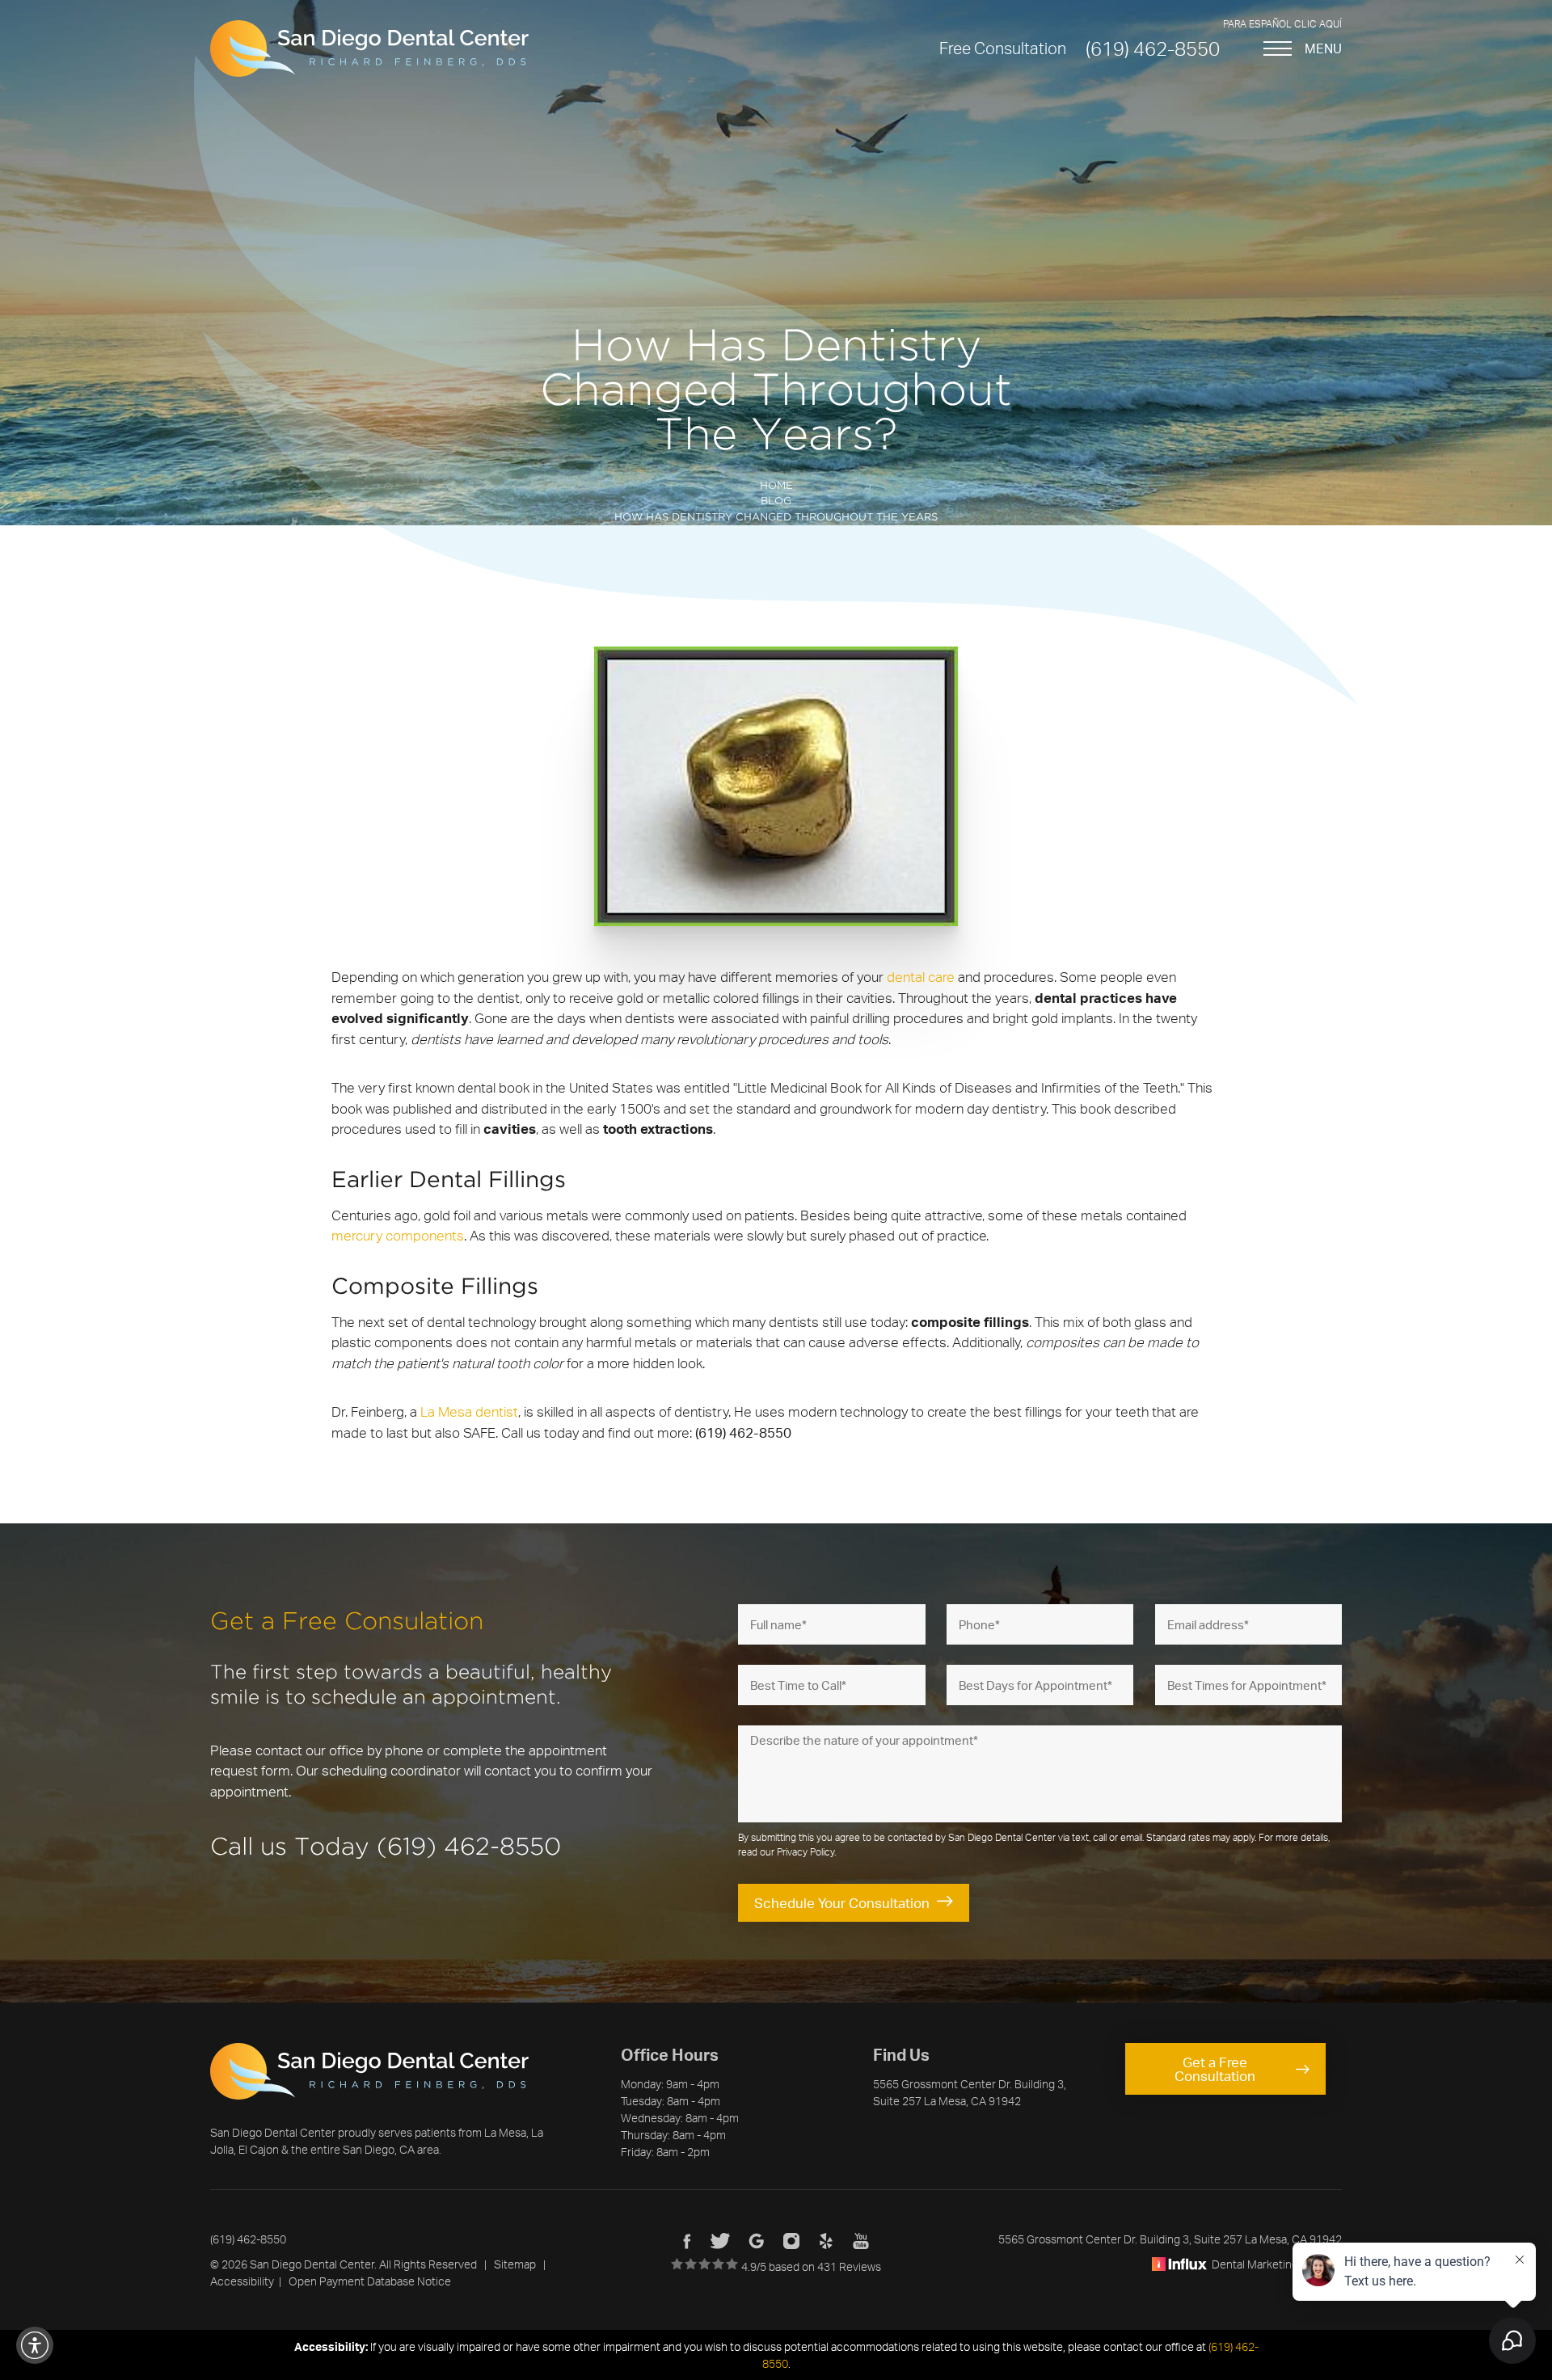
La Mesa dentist (469, 1411)
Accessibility (242, 2281)
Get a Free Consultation (1215, 2069)
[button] (35, 2345)
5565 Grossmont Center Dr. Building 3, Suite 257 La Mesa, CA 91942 (1170, 2239)
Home (776, 486)
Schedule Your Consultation (842, 1903)
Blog (776, 501)
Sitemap (515, 2264)
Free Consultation (1003, 48)
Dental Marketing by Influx (1277, 2264)
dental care (921, 977)
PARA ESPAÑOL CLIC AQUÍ (1282, 24)
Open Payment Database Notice (370, 2281)
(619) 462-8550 (1153, 48)
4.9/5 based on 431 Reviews (810, 2266)
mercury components (398, 1235)
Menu (1323, 48)
